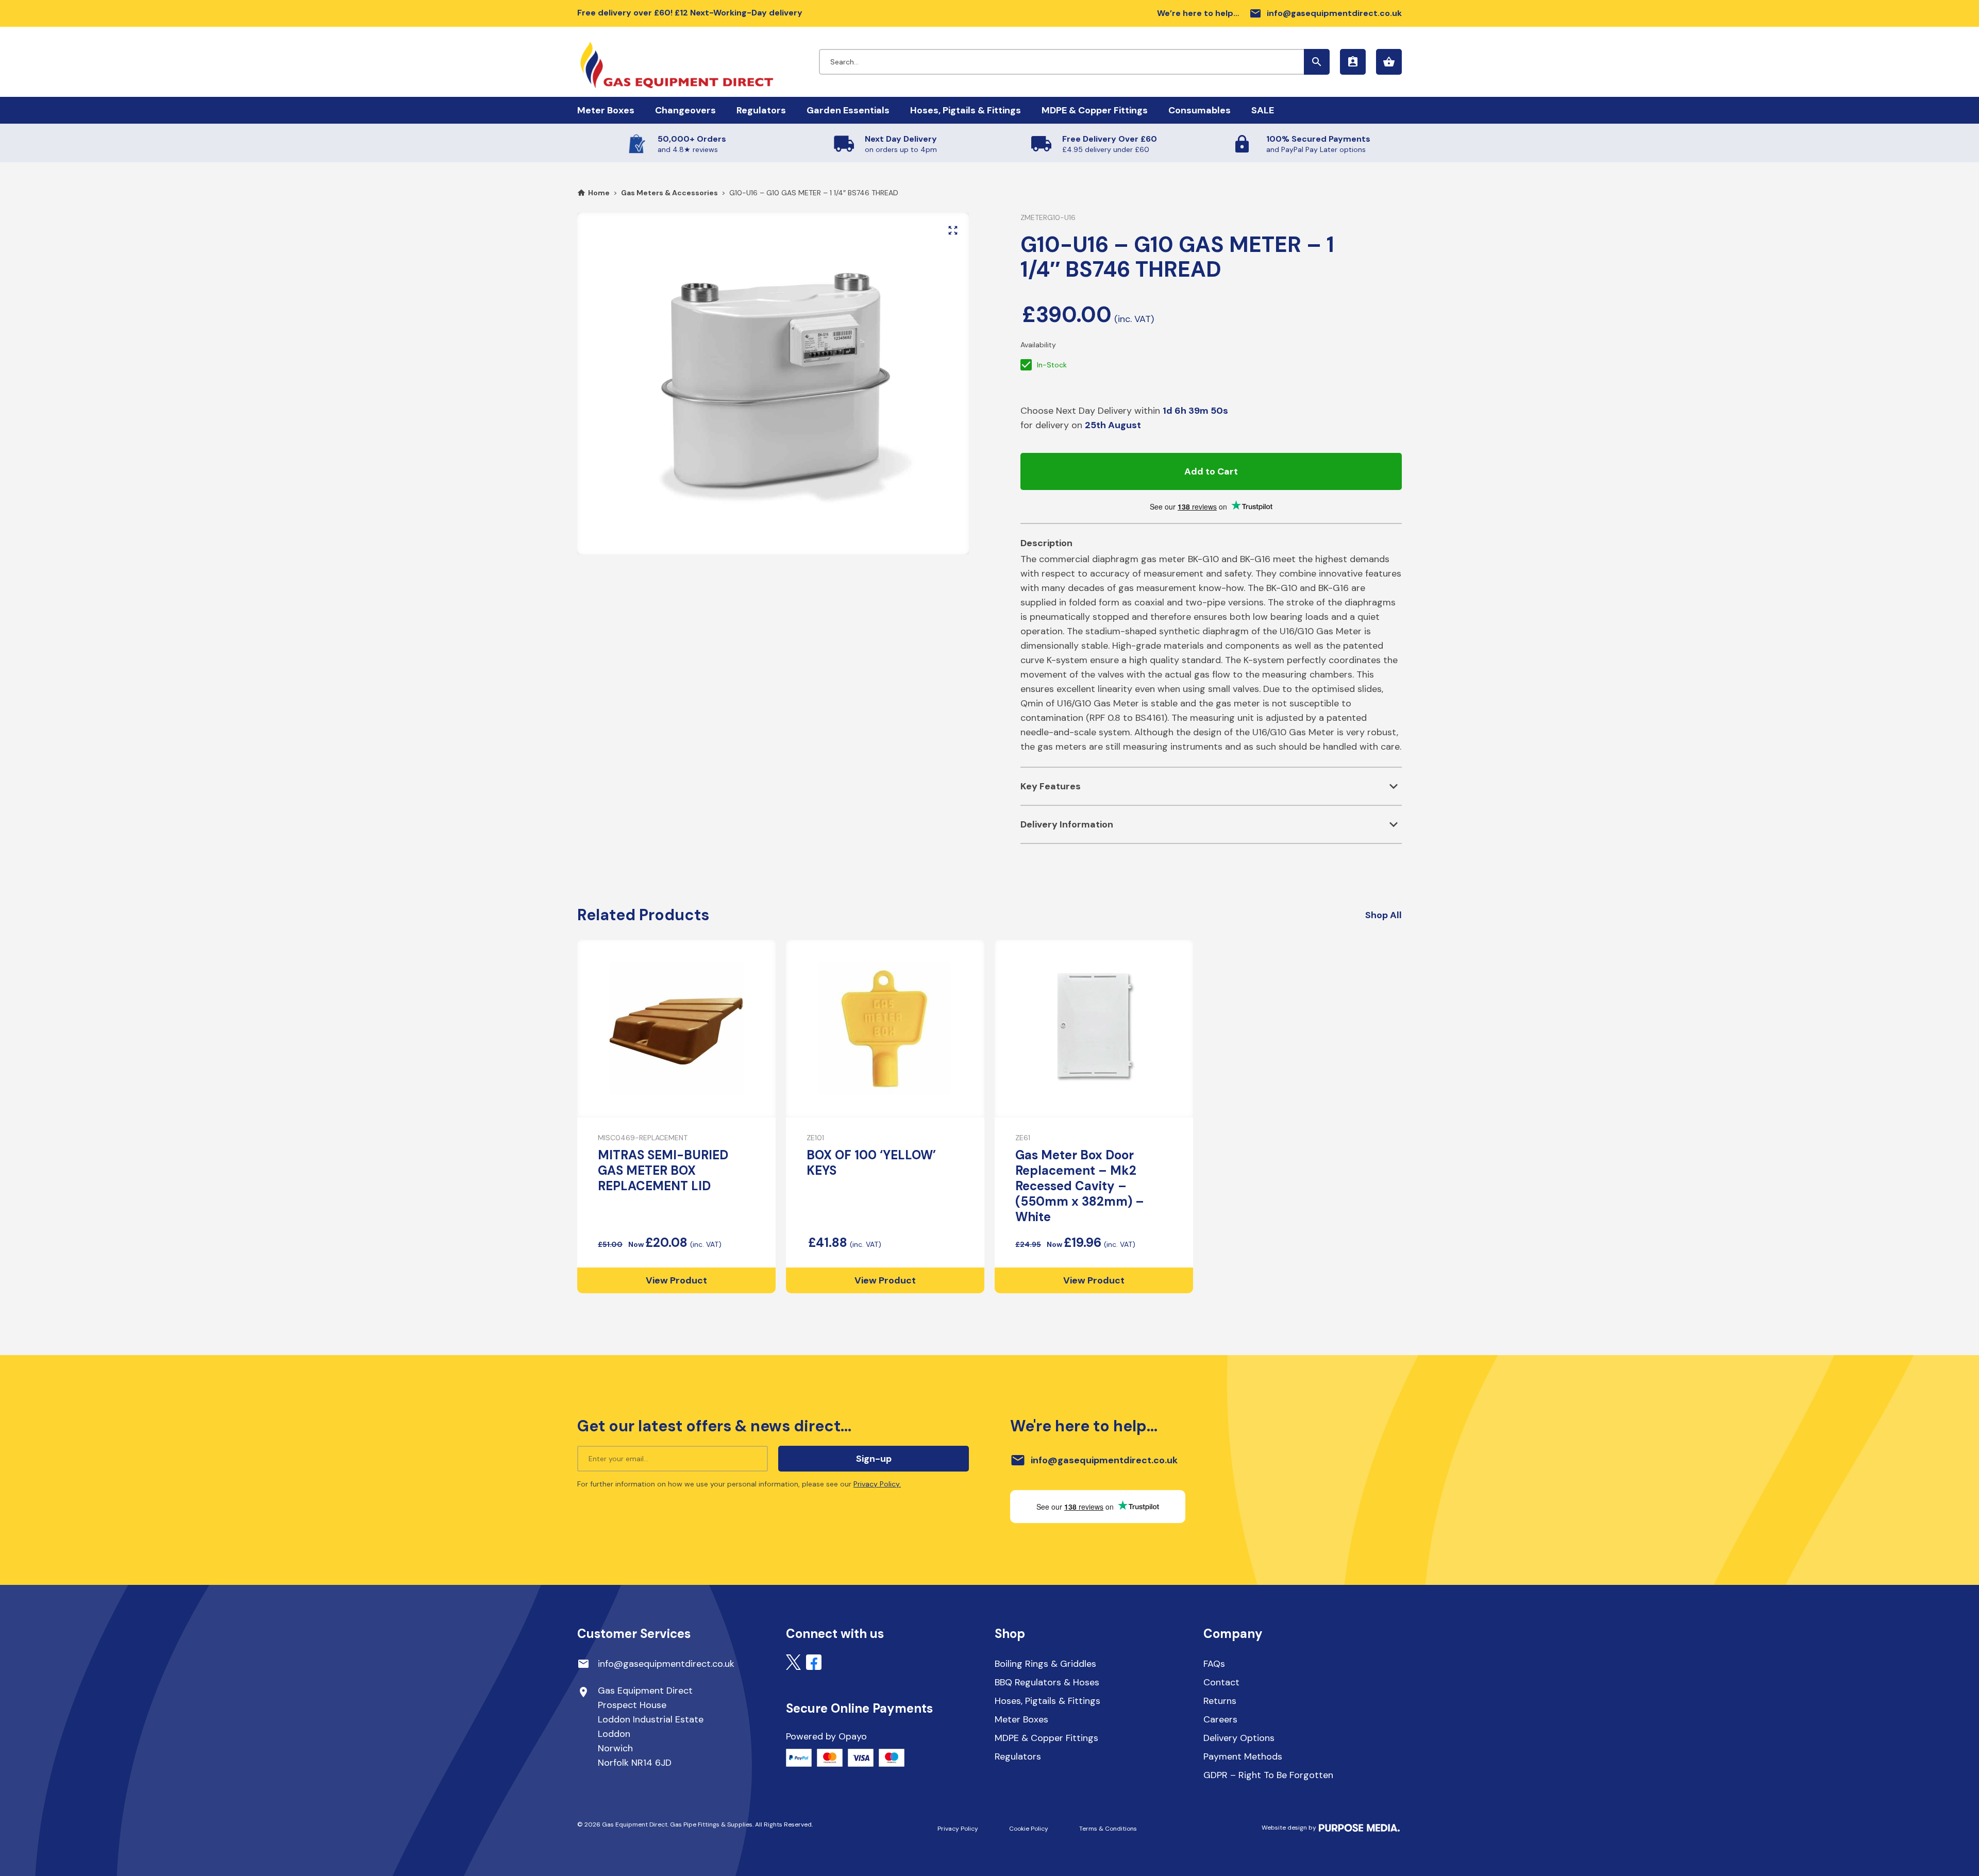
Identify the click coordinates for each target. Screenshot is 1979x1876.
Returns (1220, 1701)
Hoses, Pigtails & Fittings (966, 110)
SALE (1263, 110)
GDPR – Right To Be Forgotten (1268, 1775)
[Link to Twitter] (793, 1662)
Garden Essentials (848, 110)
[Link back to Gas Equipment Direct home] (698, 60)
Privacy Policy (958, 1829)
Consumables (1200, 110)
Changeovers (685, 110)
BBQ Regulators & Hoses (1047, 1682)
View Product (676, 1280)
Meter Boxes (606, 110)
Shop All (1383, 915)
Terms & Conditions (1108, 1829)
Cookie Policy (1029, 1829)
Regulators (761, 110)
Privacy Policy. (877, 1484)
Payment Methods (1243, 1756)
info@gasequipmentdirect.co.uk (1326, 13)
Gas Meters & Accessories (669, 193)
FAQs (1214, 1664)
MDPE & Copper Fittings (1095, 110)
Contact (1221, 1682)
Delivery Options (1239, 1738)
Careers (1220, 1719)
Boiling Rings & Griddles (1045, 1664)
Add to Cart (1211, 471)
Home (599, 193)
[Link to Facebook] (814, 1662)
